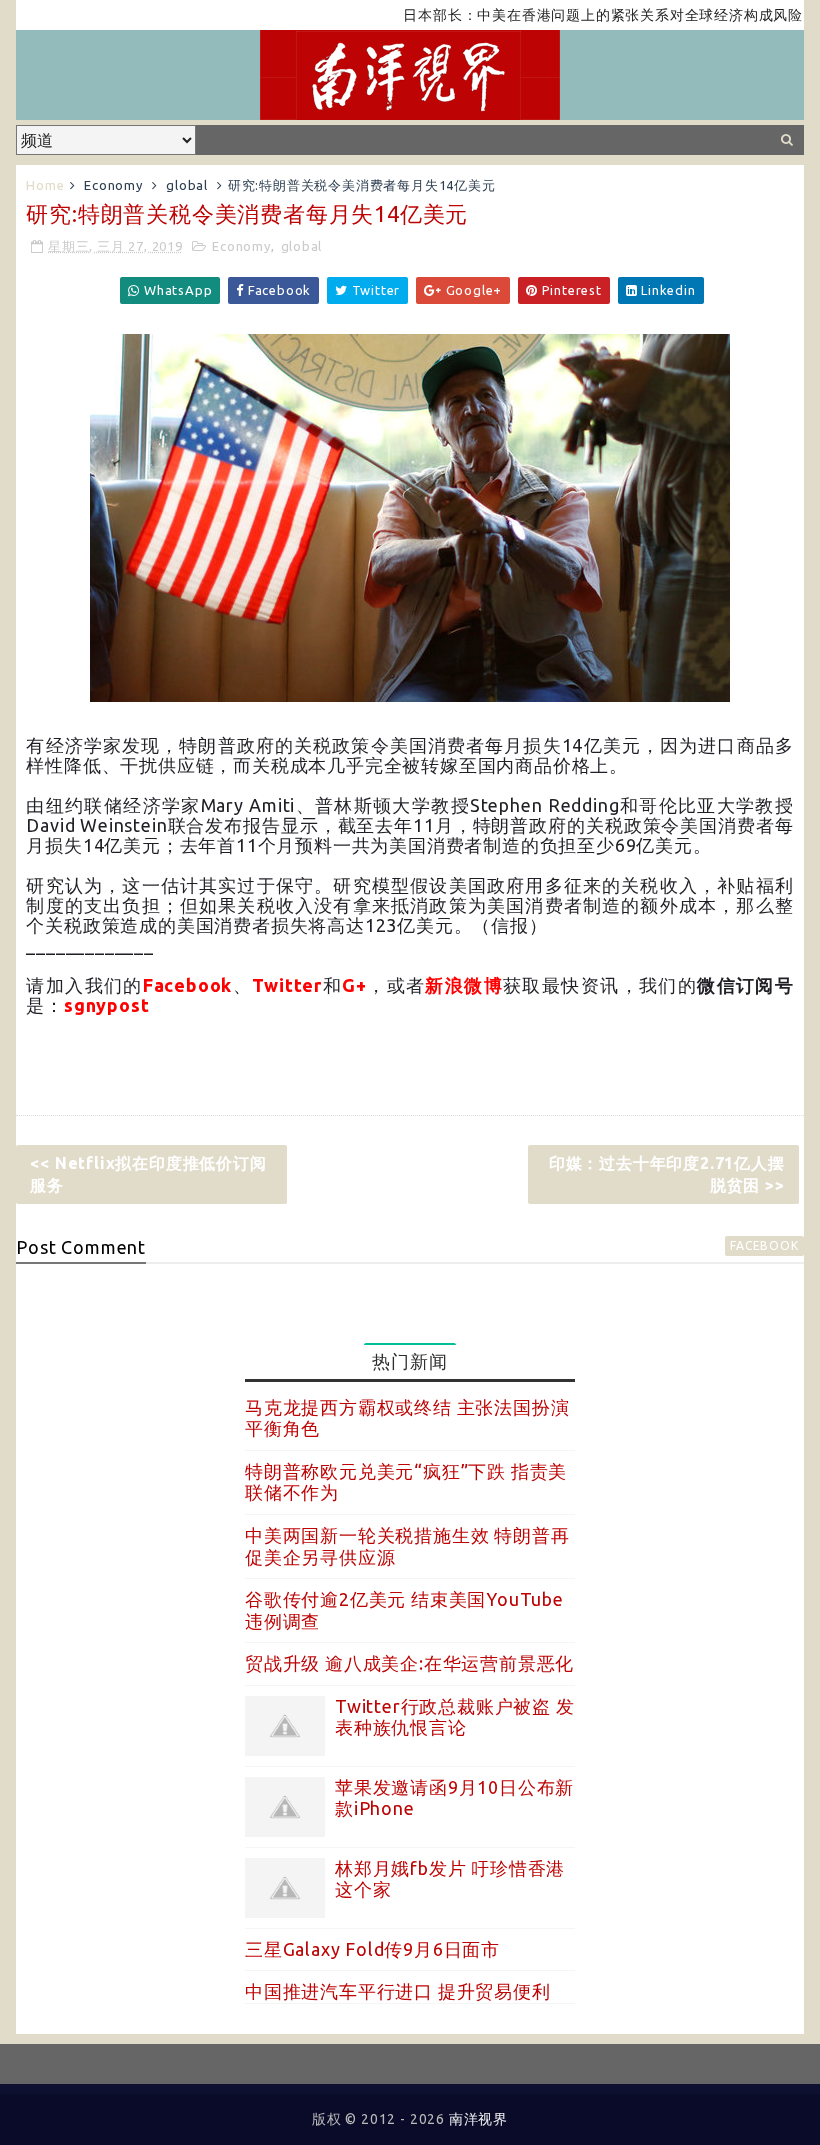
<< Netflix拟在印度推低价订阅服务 (148, 1174)
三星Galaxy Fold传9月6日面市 (372, 1949)
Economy (113, 185)
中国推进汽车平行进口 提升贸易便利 (398, 1991)
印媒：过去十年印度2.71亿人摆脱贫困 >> (667, 1174)
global (187, 185)
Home (45, 185)
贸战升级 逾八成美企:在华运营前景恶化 (409, 1663)
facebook (764, 1245)
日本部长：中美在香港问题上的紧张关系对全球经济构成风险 (573, 15)
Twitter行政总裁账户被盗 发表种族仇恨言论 (455, 1717)
